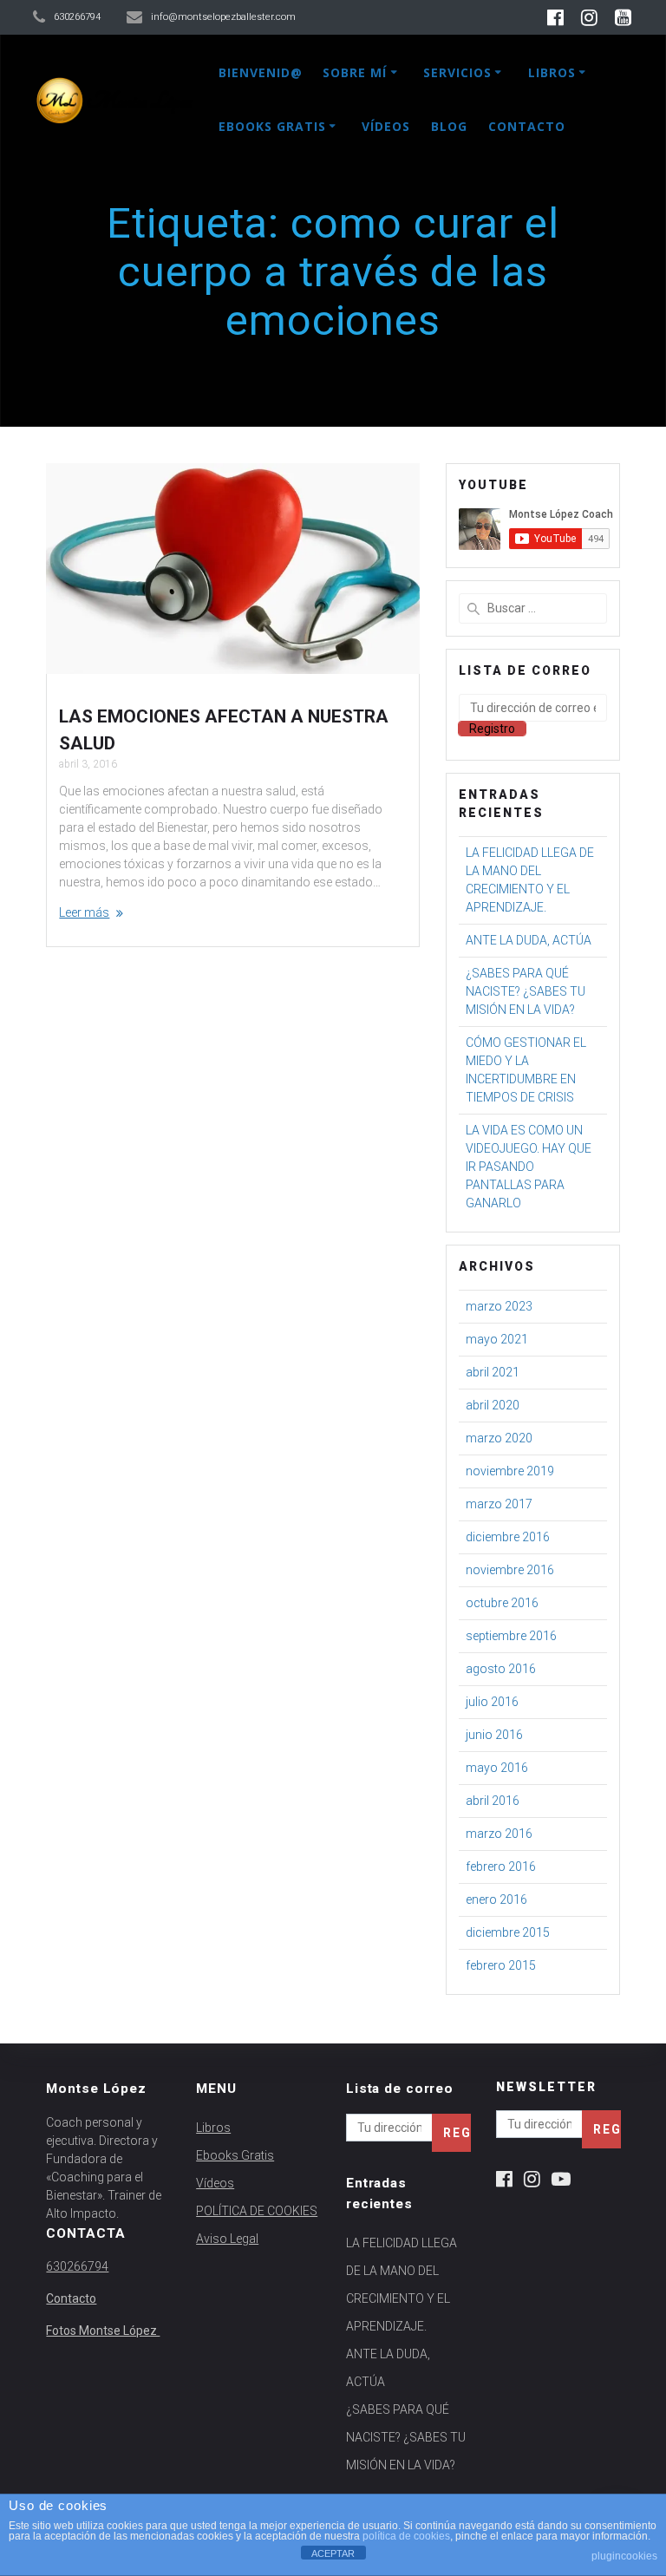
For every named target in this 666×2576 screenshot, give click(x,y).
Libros (552, 72)
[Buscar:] (532, 608)
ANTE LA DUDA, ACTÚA (529, 940)
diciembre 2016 (508, 1537)
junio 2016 (494, 1735)
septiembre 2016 (511, 1636)
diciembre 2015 (508, 1932)
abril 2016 (493, 1801)
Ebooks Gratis (272, 126)
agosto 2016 (501, 1669)
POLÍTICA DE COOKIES (257, 2211)
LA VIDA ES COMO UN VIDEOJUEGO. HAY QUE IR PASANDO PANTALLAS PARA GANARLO (529, 1167)
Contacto (527, 126)
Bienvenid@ (261, 72)
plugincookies (624, 2556)
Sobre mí (355, 72)
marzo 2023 (499, 1306)
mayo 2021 (497, 1339)
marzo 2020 (499, 1438)
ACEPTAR (333, 2553)
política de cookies (406, 2536)
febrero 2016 (501, 1867)
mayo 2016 (497, 1768)
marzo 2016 (499, 1834)
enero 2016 (496, 1899)
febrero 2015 (501, 1965)
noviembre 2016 (510, 1570)
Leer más (84, 912)
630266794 (77, 2266)
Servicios (457, 72)
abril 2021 (493, 1372)
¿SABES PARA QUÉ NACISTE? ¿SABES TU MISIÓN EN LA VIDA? (526, 991)
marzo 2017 (499, 1504)
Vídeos (386, 126)
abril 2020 (493, 1405)
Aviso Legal (227, 2239)
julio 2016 (492, 1702)
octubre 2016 (502, 1603)
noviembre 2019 (510, 1471)
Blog (449, 126)
